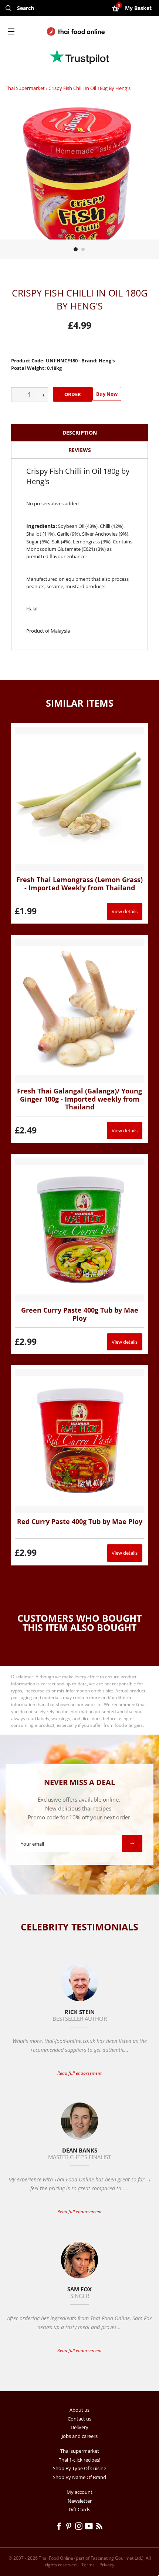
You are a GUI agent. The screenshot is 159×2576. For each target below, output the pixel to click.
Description (80, 433)
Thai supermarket (25, 88)
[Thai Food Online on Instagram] (80, 2527)
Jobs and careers (80, 2436)
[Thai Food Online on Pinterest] (70, 2527)
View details (125, 911)
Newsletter (80, 2501)
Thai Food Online (56, 2558)
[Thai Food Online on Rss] (100, 2527)
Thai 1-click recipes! (79, 2460)
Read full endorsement (79, 2073)
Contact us (79, 2419)
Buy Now (107, 394)
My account (79, 2492)
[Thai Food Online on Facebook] (60, 2527)
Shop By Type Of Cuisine (79, 2468)
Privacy (107, 2565)
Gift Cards (79, 2509)
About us (79, 2410)
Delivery (79, 2427)
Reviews (80, 450)
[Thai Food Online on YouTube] (90, 2527)
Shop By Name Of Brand (79, 2477)
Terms (88, 2565)
